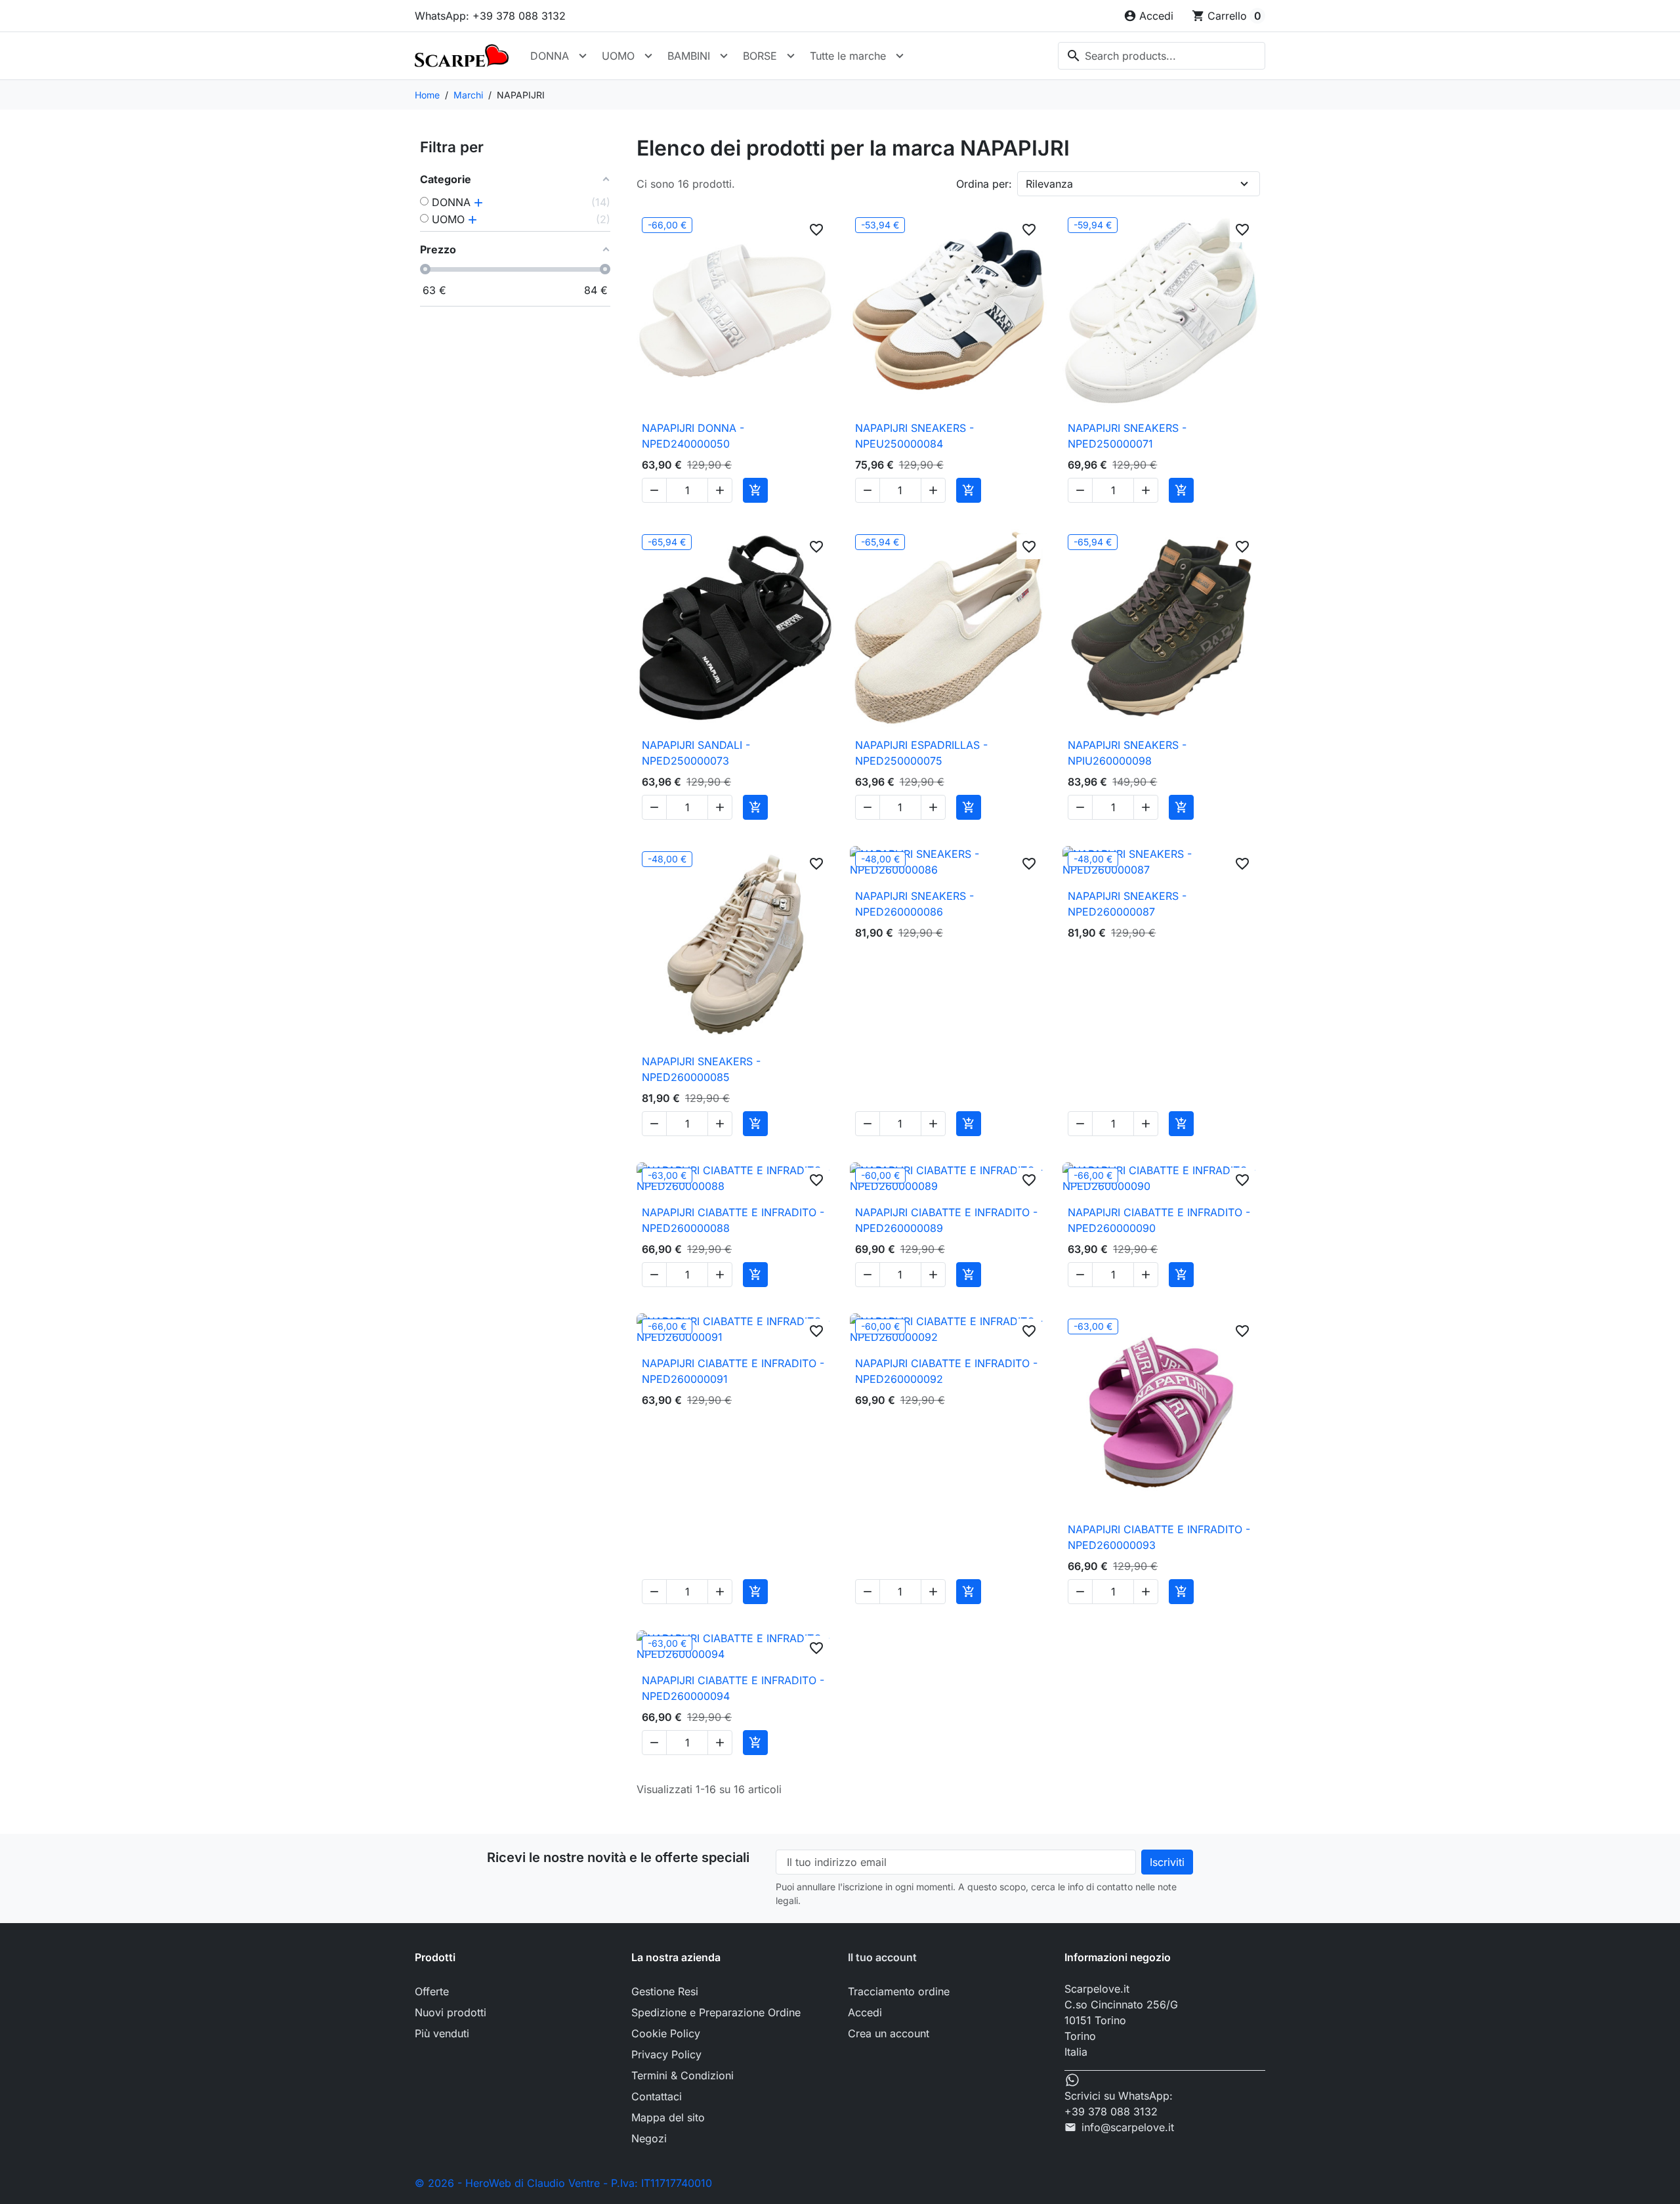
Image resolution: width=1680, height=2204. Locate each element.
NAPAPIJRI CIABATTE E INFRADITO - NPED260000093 (1159, 1537)
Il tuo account (882, 1957)
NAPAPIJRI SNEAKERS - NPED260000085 (701, 1069)
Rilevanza (1049, 184)
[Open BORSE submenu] (791, 56)
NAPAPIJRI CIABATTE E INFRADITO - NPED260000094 (733, 1688)
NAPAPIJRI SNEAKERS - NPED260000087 (1127, 904)
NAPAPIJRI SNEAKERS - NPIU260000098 (1127, 753)
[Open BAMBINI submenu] (724, 56)
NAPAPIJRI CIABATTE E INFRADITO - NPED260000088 (733, 1220)
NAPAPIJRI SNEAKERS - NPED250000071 (1127, 436)
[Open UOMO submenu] (648, 56)
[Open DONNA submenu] (583, 56)
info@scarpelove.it (1128, 2127)
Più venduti (442, 2033)
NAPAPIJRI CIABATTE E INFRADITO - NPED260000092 (946, 1371)
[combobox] (1162, 56)
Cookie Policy (666, 2033)
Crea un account (889, 2033)
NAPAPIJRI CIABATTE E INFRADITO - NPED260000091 (733, 1371)
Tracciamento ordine (899, 1991)
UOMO (618, 56)
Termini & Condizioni (682, 2075)
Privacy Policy (666, 2054)
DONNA (550, 56)
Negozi (649, 2138)
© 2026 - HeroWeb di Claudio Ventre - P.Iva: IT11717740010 (563, 2183)
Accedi (865, 2012)
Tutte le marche (848, 56)
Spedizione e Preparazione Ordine (716, 2012)
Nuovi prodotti (451, 2012)
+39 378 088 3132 (1111, 2111)
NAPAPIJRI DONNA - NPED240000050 (693, 436)
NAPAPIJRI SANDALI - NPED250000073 (696, 753)
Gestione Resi (665, 1991)
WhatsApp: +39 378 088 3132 (490, 16)
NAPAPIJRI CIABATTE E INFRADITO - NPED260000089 (946, 1220)
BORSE (760, 56)
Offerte (432, 1991)
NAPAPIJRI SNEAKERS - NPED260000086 (914, 904)
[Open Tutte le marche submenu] (900, 56)
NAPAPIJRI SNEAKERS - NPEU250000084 (914, 436)
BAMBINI (689, 56)
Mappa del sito (668, 2117)
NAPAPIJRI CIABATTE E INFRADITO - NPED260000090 (1159, 1220)
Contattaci (657, 2096)
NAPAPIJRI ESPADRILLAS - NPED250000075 (921, 753)
